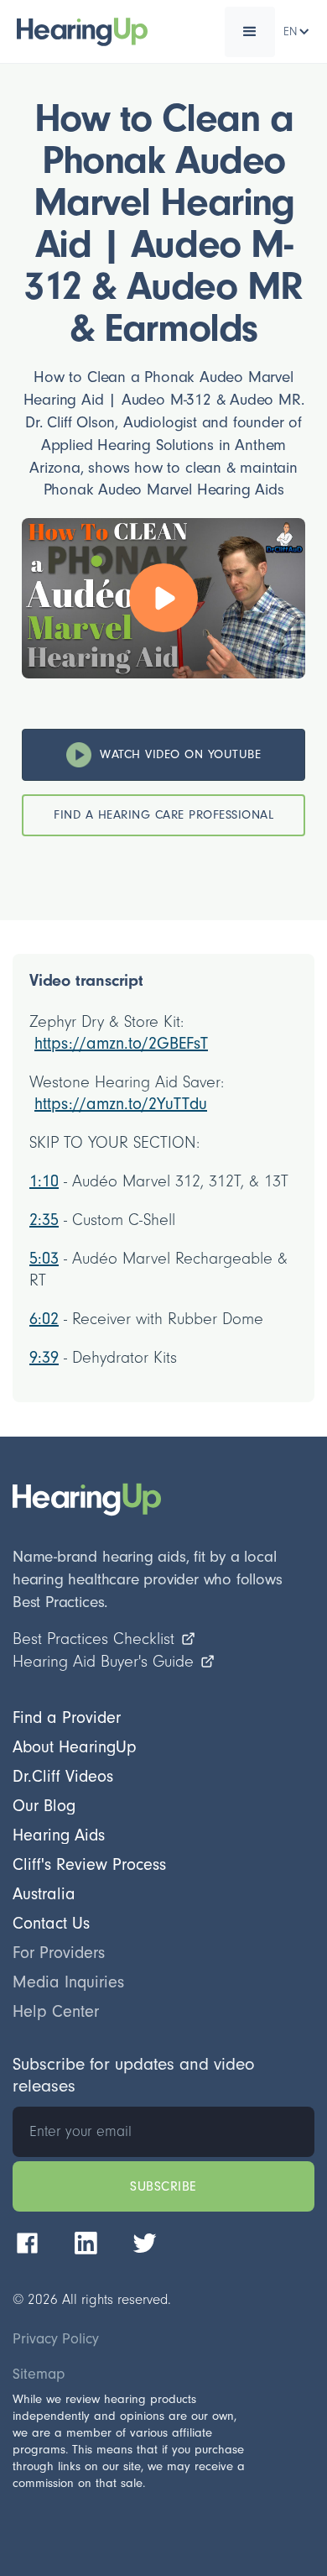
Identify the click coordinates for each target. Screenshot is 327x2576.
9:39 (44, 1358)
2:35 (44, 1220)
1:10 (44, 1181)
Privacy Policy (56, 2339)
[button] (250, 32)
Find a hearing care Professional (163, 815)
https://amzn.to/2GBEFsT (121, 1044)
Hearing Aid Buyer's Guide (103, 1662)
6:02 (44, 1319)
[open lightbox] (163, 598)
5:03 (44, 1259)
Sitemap (39, 2374)
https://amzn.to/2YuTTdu (121, 1104)
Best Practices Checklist (93, 1639)
